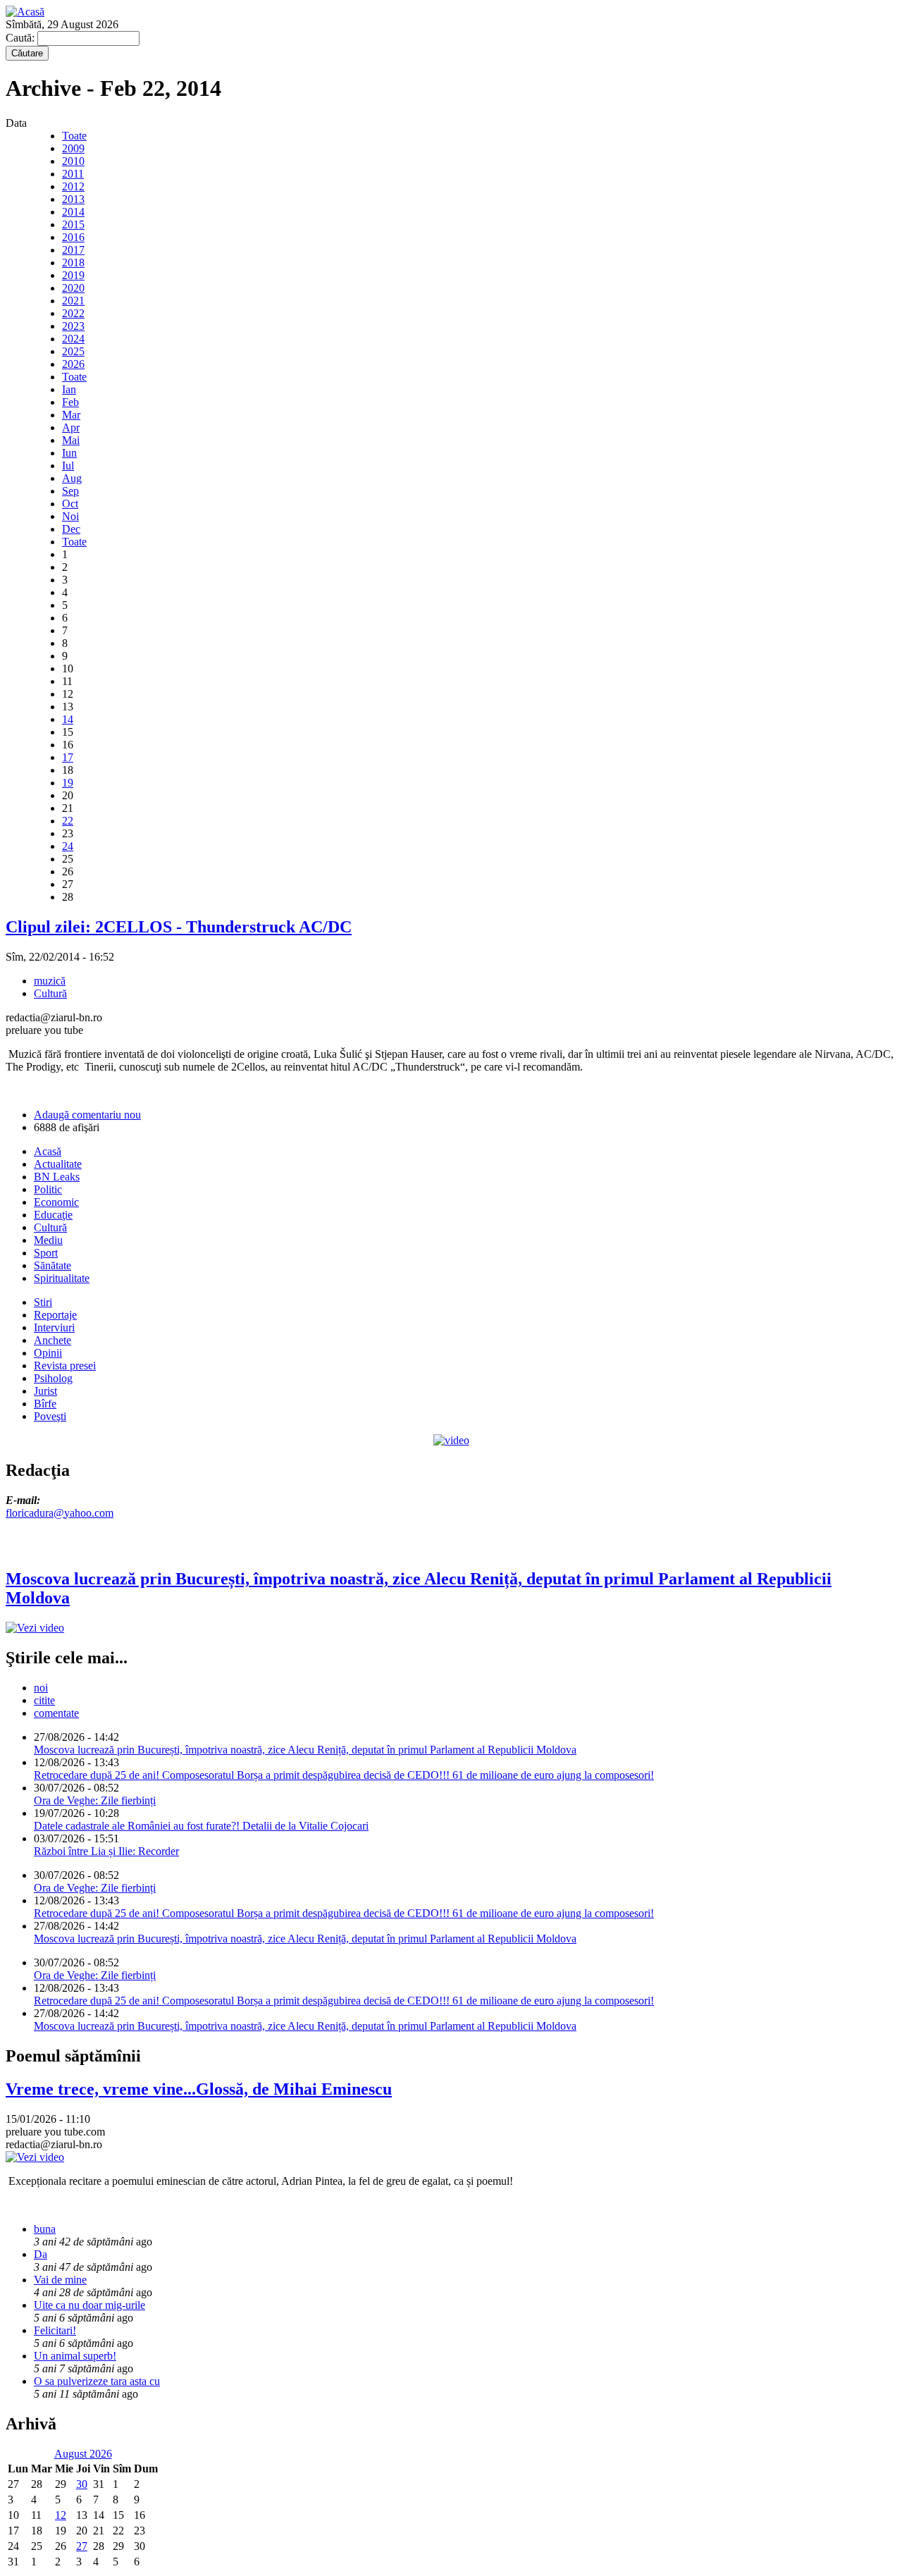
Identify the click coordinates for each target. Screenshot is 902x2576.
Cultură (50, 993)
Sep (70, 491)
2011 (73, 174)
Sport (46, 1253)
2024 (73, 339)
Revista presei (65, 1366)
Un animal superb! (75, 2356)
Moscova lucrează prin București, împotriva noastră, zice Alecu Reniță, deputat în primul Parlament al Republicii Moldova (305, 1750)
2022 (73, 313)
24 (68, 846)
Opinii (48, 1353)
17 (68, 757)
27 (82, 2546)
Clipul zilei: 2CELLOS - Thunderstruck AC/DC (179, 927)
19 (68, 783)
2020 (73, 288)
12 (61, 2515)
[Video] (451, 1440)
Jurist (45, 1391)
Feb (70, 402)
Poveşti (50, 1416)
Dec (71, 529)
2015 (73, 224)
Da (41, 2254)
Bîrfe (45, 1404)
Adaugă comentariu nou (87, 1115)
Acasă (48, 1151)
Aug (72, 478)
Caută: (21, 38)
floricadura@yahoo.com (60, 1513)
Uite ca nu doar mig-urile (89, 2305)
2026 (73, 364)
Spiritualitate (62, 1278)
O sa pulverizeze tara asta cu (97, 2381)
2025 (73, 351)
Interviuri (54, 1327)
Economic (56, 1202)
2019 (73, 275)
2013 (73, 199)
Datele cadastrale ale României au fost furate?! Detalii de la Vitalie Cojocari (201, 1826)
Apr (71, 427)
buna (45, 2229)
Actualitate (58, 1164)
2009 (73, 148)
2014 (73, 212)
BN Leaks (57, 1177)
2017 (73, 250)
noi (41, 1688)
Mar (71, 415)
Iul (68, 466)
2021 (73, 301)
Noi (70, 516)
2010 (73, 161)
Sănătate (52, 1265)
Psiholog (53, 1378)
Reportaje (55, 1315)
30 (82, 2484)
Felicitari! (55, 2330)
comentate (56, 1713)
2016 (73, 237)
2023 (73, 326)
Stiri (43, 1302)
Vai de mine (60, 2280)
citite (44, 1700)
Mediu (48, 1240)
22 (68, 821)
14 (68, 719)
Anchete (52, 1340)
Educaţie (53, 1215)
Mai (71, 440)
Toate (74, 136)
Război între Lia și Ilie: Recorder (106, 1851)
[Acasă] (25, 12)
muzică (50, 981)
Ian (69, 389)
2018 (73, 263)
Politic (48, 1189)
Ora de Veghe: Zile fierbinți (95, 1800)
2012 (73, 186)
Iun (69, 453)
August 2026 (83, 2454)
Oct (70, 504)
